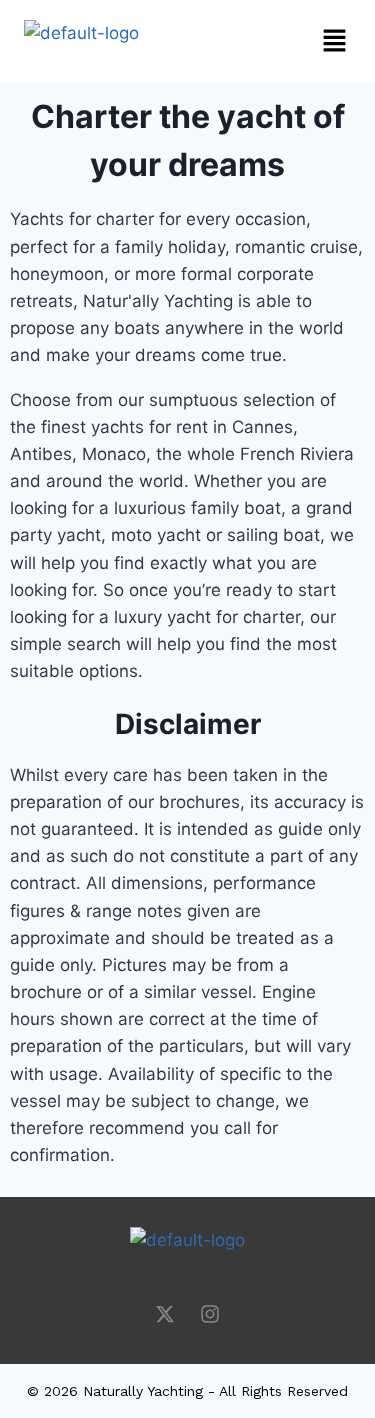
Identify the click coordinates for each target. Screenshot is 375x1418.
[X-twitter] (165, 1314)
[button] (258, 41)
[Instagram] (210, 1314)
